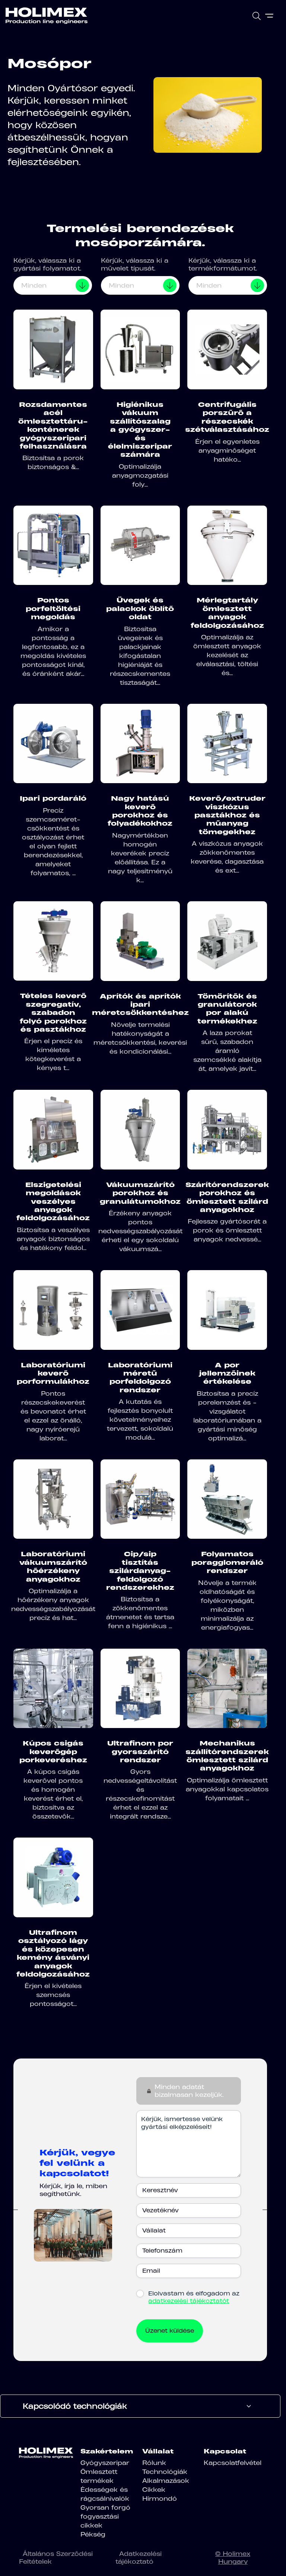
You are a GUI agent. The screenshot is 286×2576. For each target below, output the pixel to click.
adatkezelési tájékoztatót (189, 2301)
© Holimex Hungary (233, 2558)
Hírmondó (160, 2499)
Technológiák (165, 2472)
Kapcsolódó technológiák (75, 2406)
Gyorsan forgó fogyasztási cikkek (105, 2516)
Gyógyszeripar (105, 2463)
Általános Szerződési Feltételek (56, 2558)
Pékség (93, 2534)
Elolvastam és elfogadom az (194, 2297)
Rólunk (154, 2463)
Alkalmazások (166, 2481)
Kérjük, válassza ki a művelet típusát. (135, 264)
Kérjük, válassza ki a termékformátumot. (223, 264)
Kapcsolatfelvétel (233, 2463)
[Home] (47, 16)
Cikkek (154, 2490)
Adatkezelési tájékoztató (139, 2558)
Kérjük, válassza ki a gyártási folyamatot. (47, 264)
